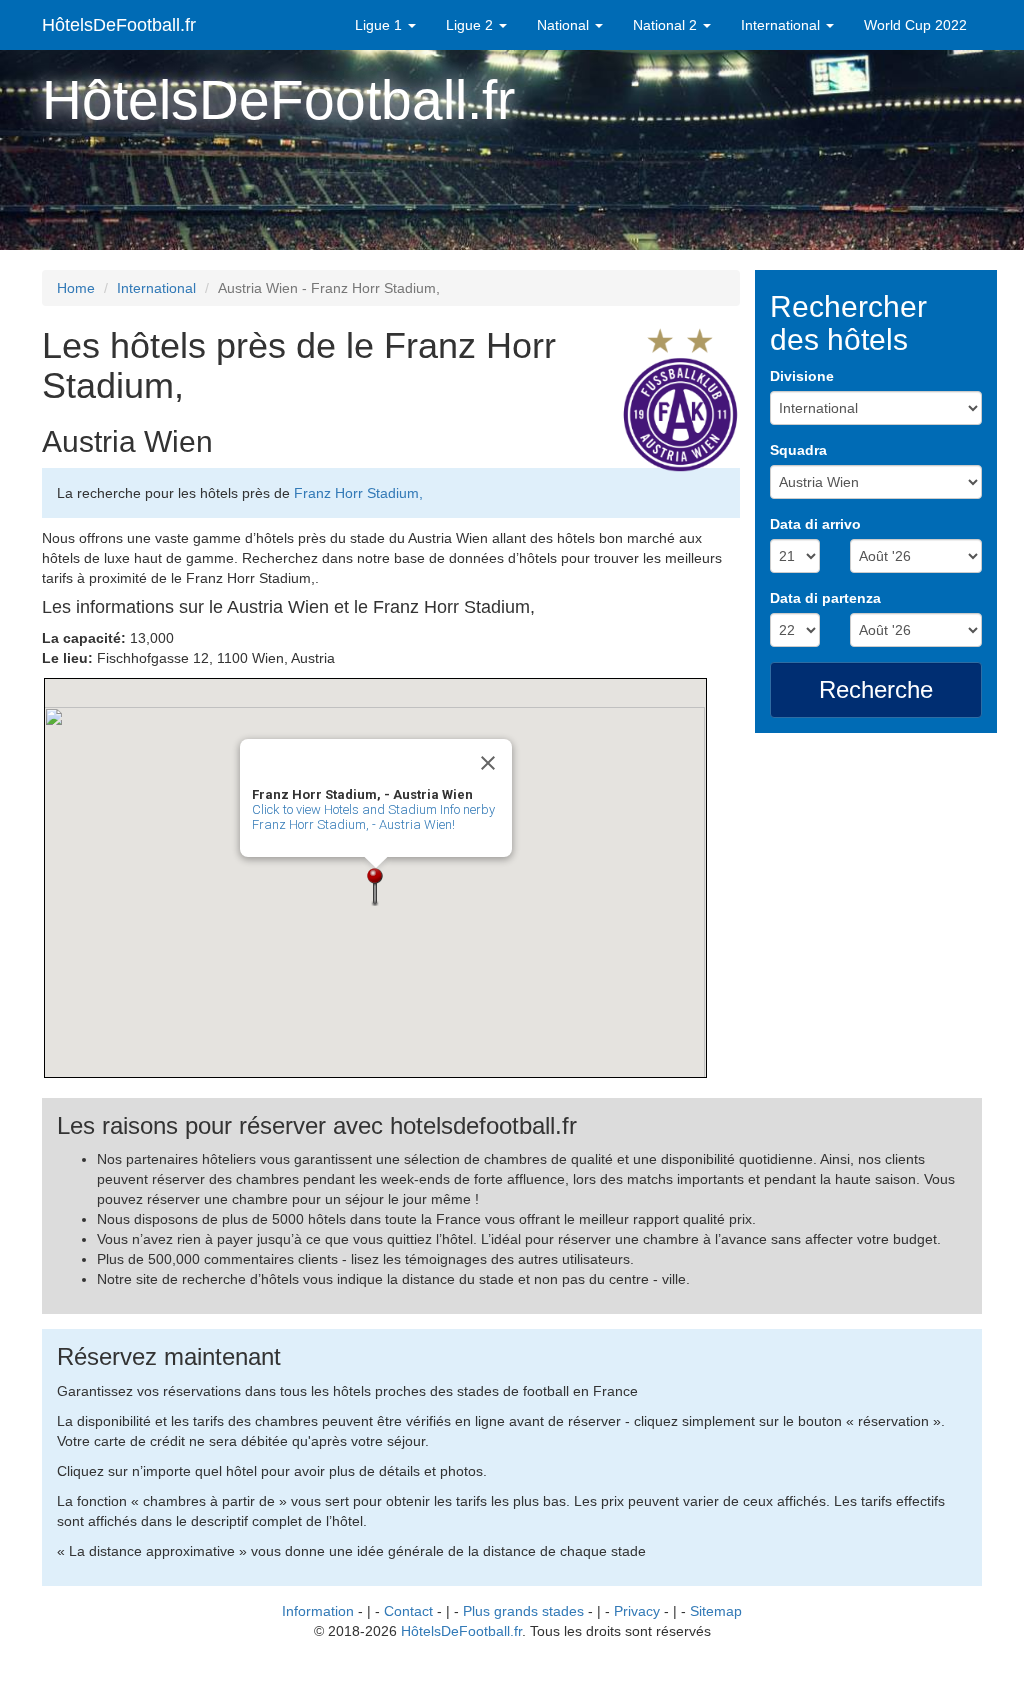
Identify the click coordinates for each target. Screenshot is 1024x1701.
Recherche (876, 689)
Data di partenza (825, 598)
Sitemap (716, 1611)
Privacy (637, 1611)
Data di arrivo (815, 524)
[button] (375, 887)
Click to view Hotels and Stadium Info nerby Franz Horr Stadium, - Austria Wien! (373, 817)
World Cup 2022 (915, 25)
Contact (408, 1611)
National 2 (667, 25)
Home (76, 288)
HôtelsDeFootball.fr (119, 25)
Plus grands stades (523, 1611)
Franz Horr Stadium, (358, 493)
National (565, 25)
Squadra (798, 450)
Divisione (802, 376)
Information (318, 1611)
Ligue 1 (380, 25)
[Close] (488, 763)
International (782, 25)
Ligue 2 (471, 25)
